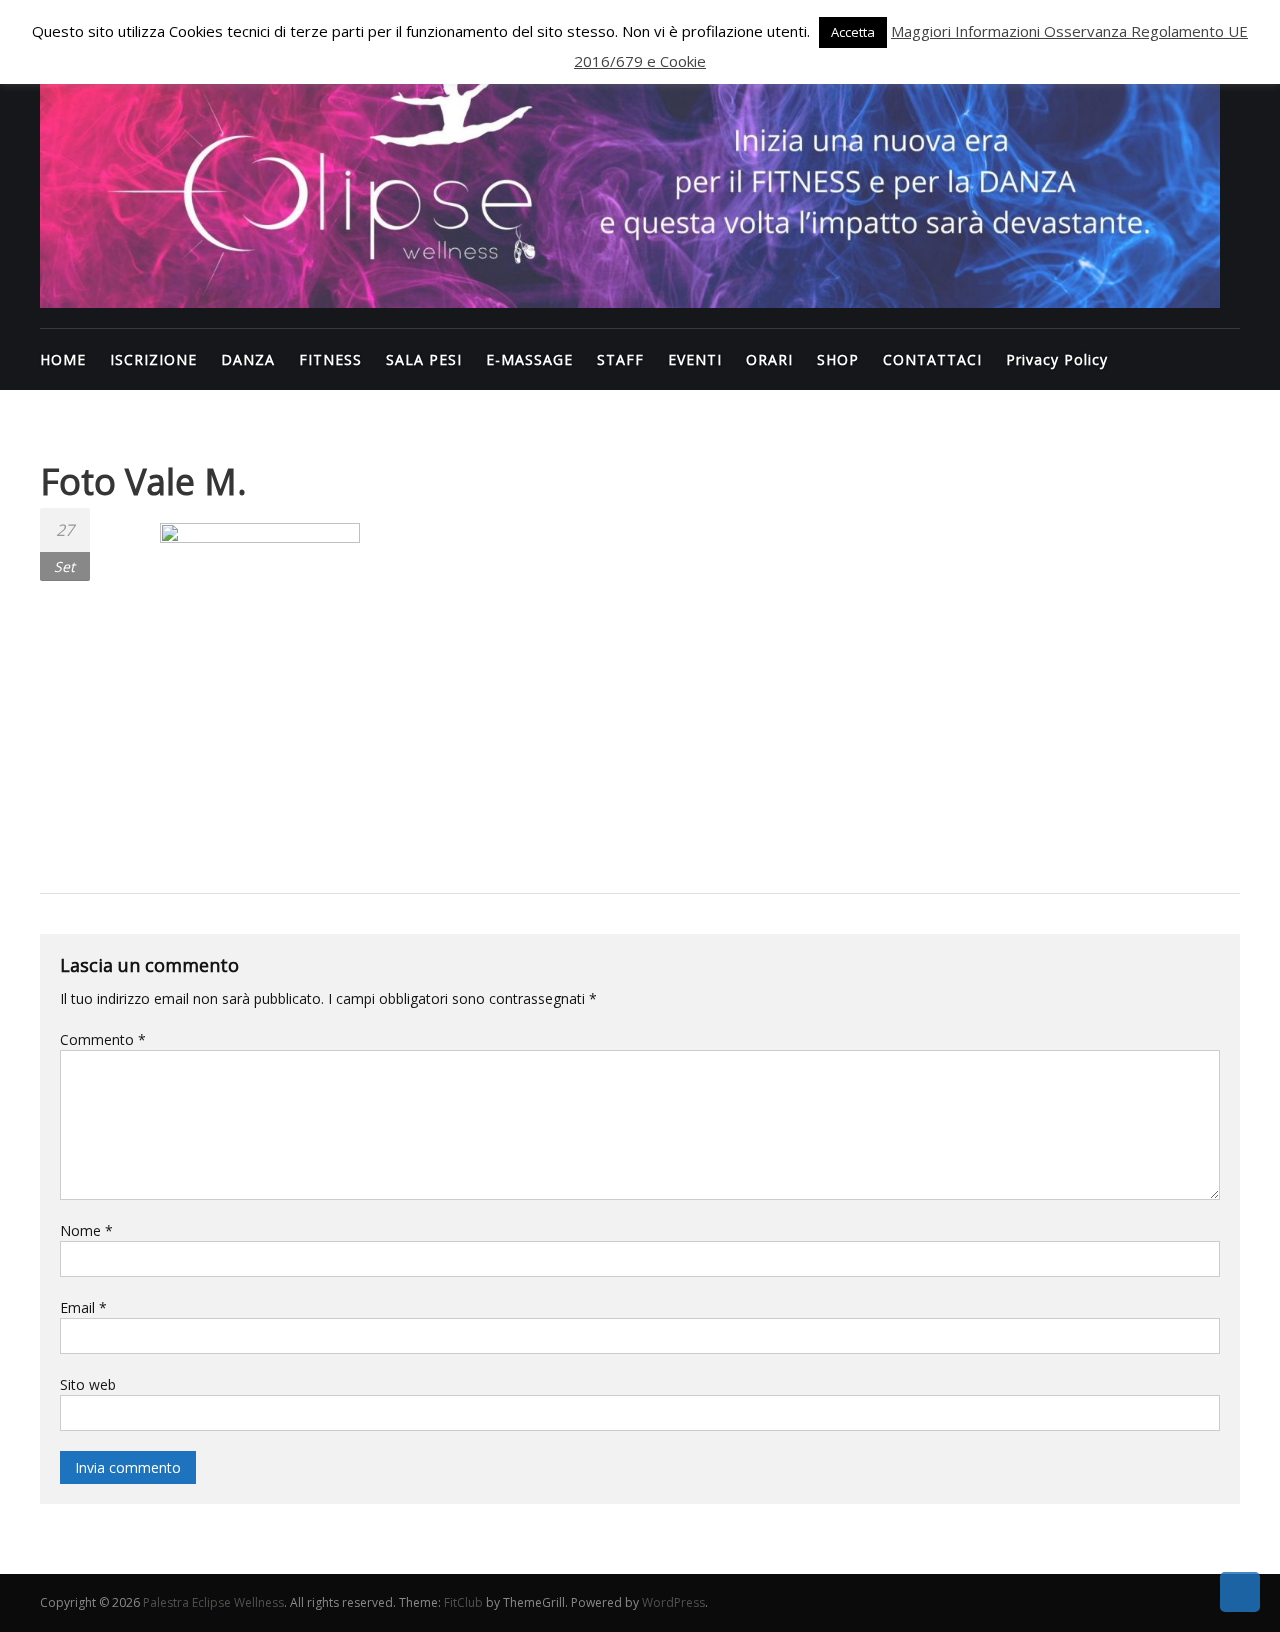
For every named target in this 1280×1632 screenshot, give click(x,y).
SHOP (838, 359)
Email (83, 1307)
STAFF (620, 359)
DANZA (248, 359)
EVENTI (695, 359)
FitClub (463, 1602)
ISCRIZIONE (153, 359)
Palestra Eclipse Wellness (213, 1602)
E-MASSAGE (529, 359)
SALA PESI (424, 359)
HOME (63, 359)
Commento (103, 1039)
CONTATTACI (932, 359)
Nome (86, 1230)
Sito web (88, 1384)
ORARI (769, 359)
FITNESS (330, 359)
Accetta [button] (853, 32)
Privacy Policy (1057, 359)
